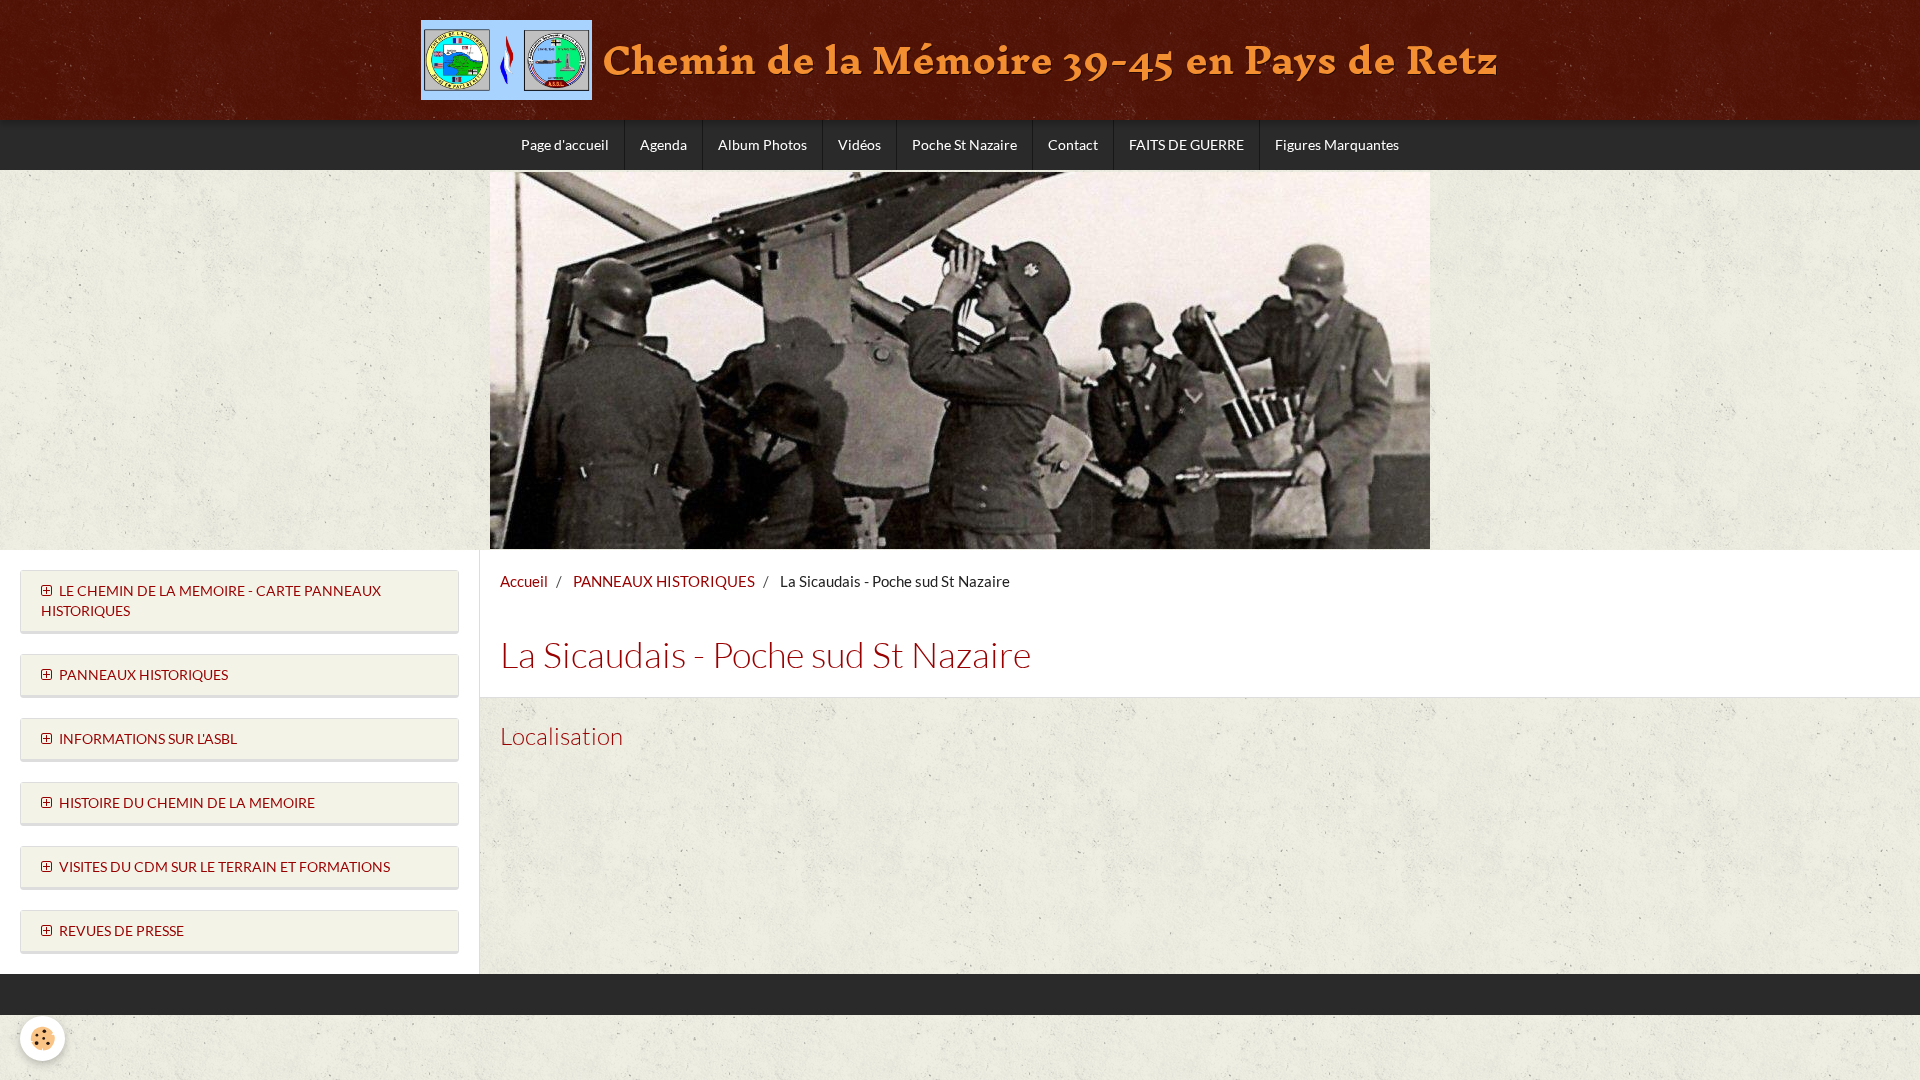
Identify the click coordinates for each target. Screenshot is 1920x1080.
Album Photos (762, 144)
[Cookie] (42, 1038)
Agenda (663, 144)
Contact (1073, 144)
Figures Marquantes (1337, 144)
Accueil (524, 581)
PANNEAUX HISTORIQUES (664, 581)
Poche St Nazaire (964, 144)
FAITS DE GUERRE (1186, 144)
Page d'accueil (565, 144)
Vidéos (859, 144)
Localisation (561, 736)
